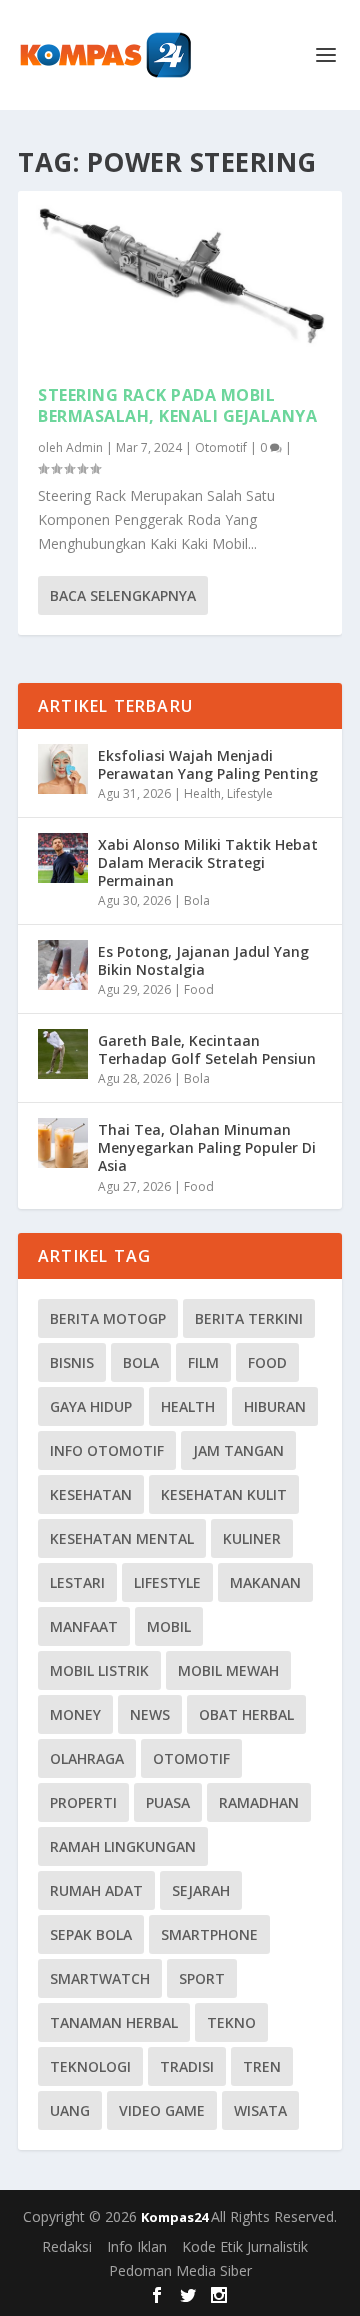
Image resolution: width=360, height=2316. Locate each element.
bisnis (72, 1362)
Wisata (260, 2110)
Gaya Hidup (91, 1406)
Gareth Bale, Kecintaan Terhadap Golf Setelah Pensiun (207, 1049)
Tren (262, 2066)
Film (203, 1362)
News (150, 1714)
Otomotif (221, 447)
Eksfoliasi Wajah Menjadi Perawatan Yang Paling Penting (208, 764)
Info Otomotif (107, 1450)
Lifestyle (250, 793)
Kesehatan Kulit (224, 1494)
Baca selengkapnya (123, 595)
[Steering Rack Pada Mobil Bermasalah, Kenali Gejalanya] (180, 278)
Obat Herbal (246, 1714)
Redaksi (67, 2246)
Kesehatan (91, 1494)
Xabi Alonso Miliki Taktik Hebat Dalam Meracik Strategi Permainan (208, 862)
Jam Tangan (238, 1450)
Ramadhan (259, 1802)
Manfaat (84, 1626)
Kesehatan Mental (122, 1538)
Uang (70, 2110)
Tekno (231, 2022)
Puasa (168, 1802)
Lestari (77, 1582)
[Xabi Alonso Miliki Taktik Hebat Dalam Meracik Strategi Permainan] (63, 858)
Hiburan (275, 1406)
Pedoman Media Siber (180, 2270)
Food (199, 989)
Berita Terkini (249, 1318)
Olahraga (87, 1758)
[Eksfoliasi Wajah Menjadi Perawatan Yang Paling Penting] (63, 769)
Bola (197, 900)
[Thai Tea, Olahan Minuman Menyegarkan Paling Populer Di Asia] (63, 1143)
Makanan (265, 1582)
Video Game (162, 2110)
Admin (84, 447)
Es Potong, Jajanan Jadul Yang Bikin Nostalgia (203, 960)
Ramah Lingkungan (123, 1846)
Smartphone (209, 1934)
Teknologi (90, 2066)
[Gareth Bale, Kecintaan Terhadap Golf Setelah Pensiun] (63, 1054)
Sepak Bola (91, 1934)
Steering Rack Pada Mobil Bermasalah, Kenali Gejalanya (177, 405)
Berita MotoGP (108, 1318)
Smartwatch (100, 1978)
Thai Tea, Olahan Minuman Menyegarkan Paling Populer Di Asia (207, 1147)
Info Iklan (137, 2246)
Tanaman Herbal (114, 2022)
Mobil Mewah (228, 1670)
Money (75, 1714)
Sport (202, 1978)
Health (202, 793)
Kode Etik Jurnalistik (245, 2246)
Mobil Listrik (99, 1670)
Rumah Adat (96, 1890)
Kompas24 (176, 2217)
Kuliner (252, 1538)
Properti (83, 1802)
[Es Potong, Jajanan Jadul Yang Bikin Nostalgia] (63, 965)
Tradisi (187, 2066)
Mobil (169, 1626)
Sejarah (201, 1890)
